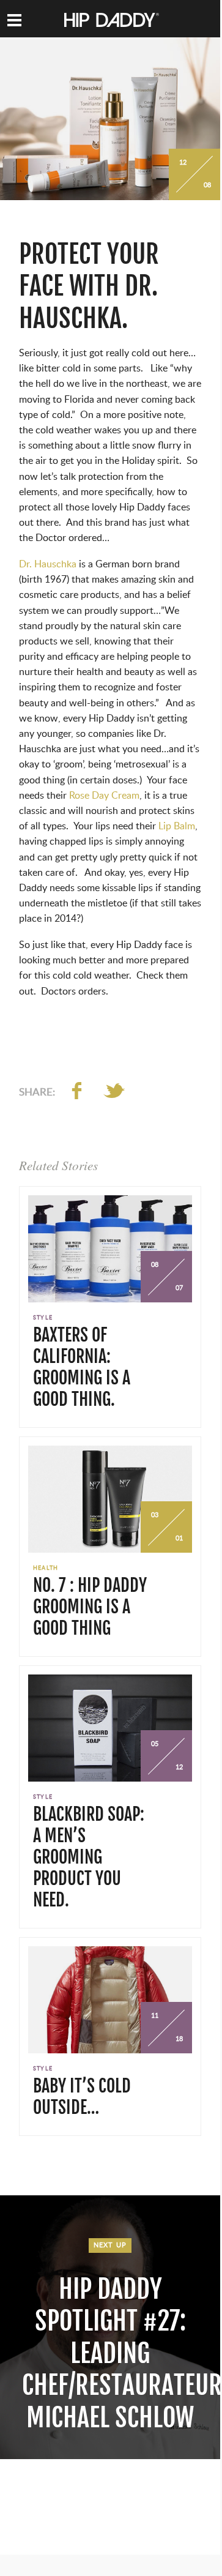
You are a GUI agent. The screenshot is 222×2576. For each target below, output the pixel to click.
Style (43, 1318)
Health (46, 1568)
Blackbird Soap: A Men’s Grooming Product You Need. (89, 1857)
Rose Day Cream (104, 796)
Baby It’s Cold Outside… (82, 2097)
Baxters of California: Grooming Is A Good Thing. (82, 1367)
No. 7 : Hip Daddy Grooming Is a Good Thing (90, 1607)
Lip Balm (177, 826)
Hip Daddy (112, 21)
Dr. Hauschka (48, 564)
